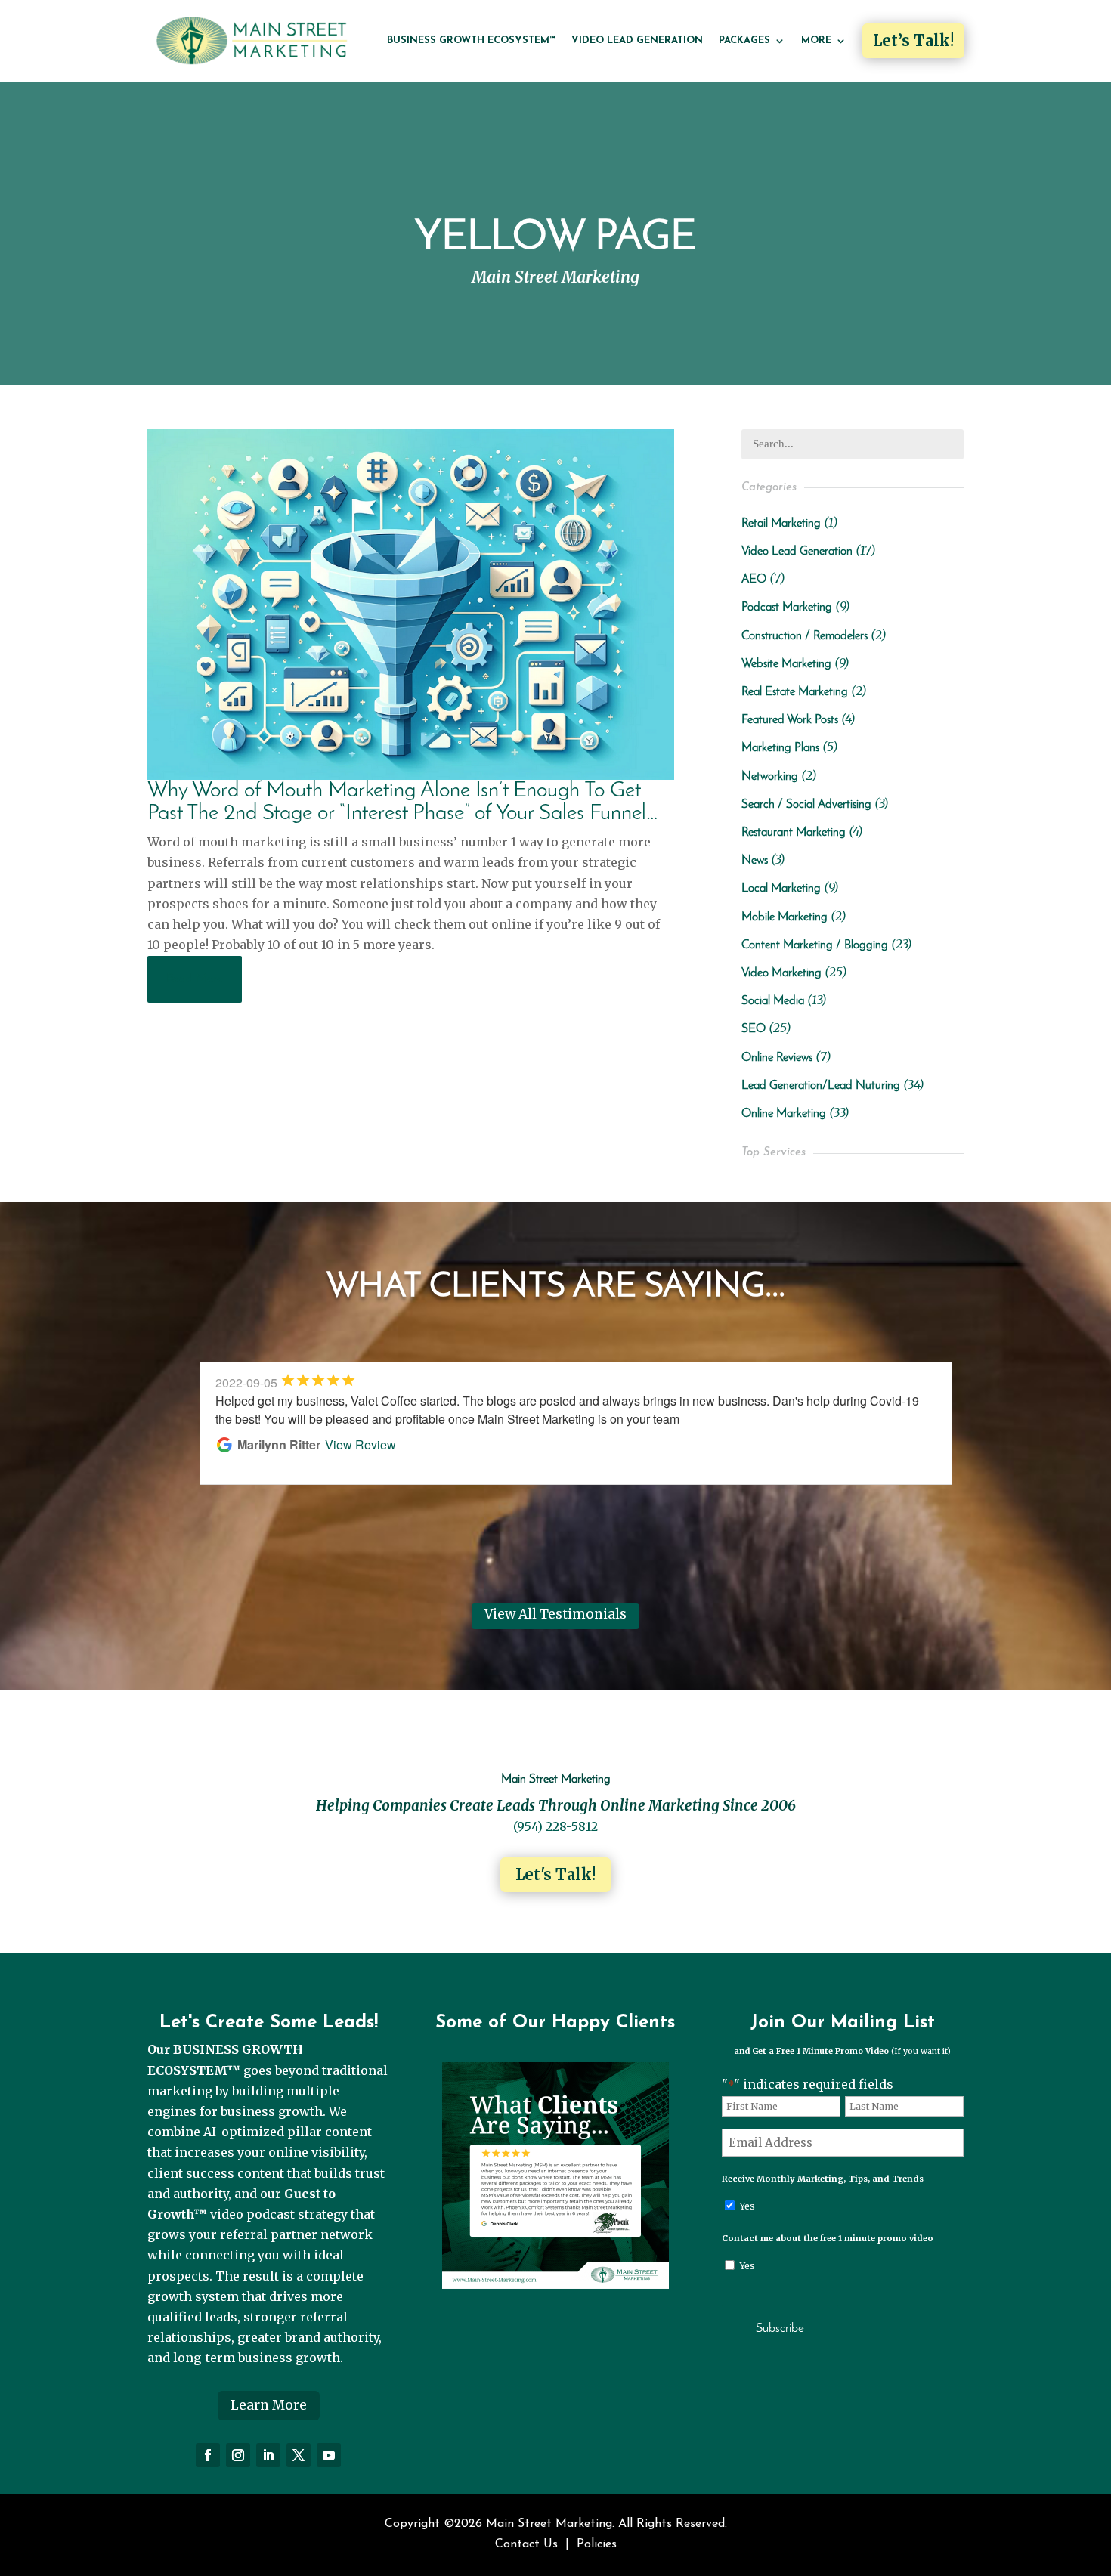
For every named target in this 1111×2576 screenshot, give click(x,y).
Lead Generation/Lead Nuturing (821, 1086)
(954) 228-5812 (555, 1826)
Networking (770, 777)
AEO (754, 580)
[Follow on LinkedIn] (268, 2455)
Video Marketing (781, 973)
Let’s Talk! (913, 40)
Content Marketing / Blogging (815, 945)
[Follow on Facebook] (208, 2455)
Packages (744, 40)
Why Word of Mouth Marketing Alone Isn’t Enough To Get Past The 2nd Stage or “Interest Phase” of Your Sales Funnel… (403, 802)
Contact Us (526, 2544)
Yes (747, 2206)
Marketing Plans (780, 748)
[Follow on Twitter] (299, 2455)
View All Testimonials (555, 1614)
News (755, 861)
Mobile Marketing (785, 917)
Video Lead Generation (637, 40)
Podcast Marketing (787, 608)
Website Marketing (786, 664)
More (816, 40)
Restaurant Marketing (794, 833)
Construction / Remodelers (805, 636)
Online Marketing (784, 1114)
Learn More (269, 2405)
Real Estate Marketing (795, 692)
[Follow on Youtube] (329, 2455)
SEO (754, 1029)
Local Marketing (781, 889)
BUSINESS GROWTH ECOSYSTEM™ (471, 40)
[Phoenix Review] (555, 2284)
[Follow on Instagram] (238, 2455)
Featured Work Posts (790, 720)
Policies (597, 2544)
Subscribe (780, 2329)
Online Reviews (777, 1058)
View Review (364, 1444)
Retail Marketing (781, 524)
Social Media (773, 1001)
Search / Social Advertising (806, 805)
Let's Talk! (555, 1874)
